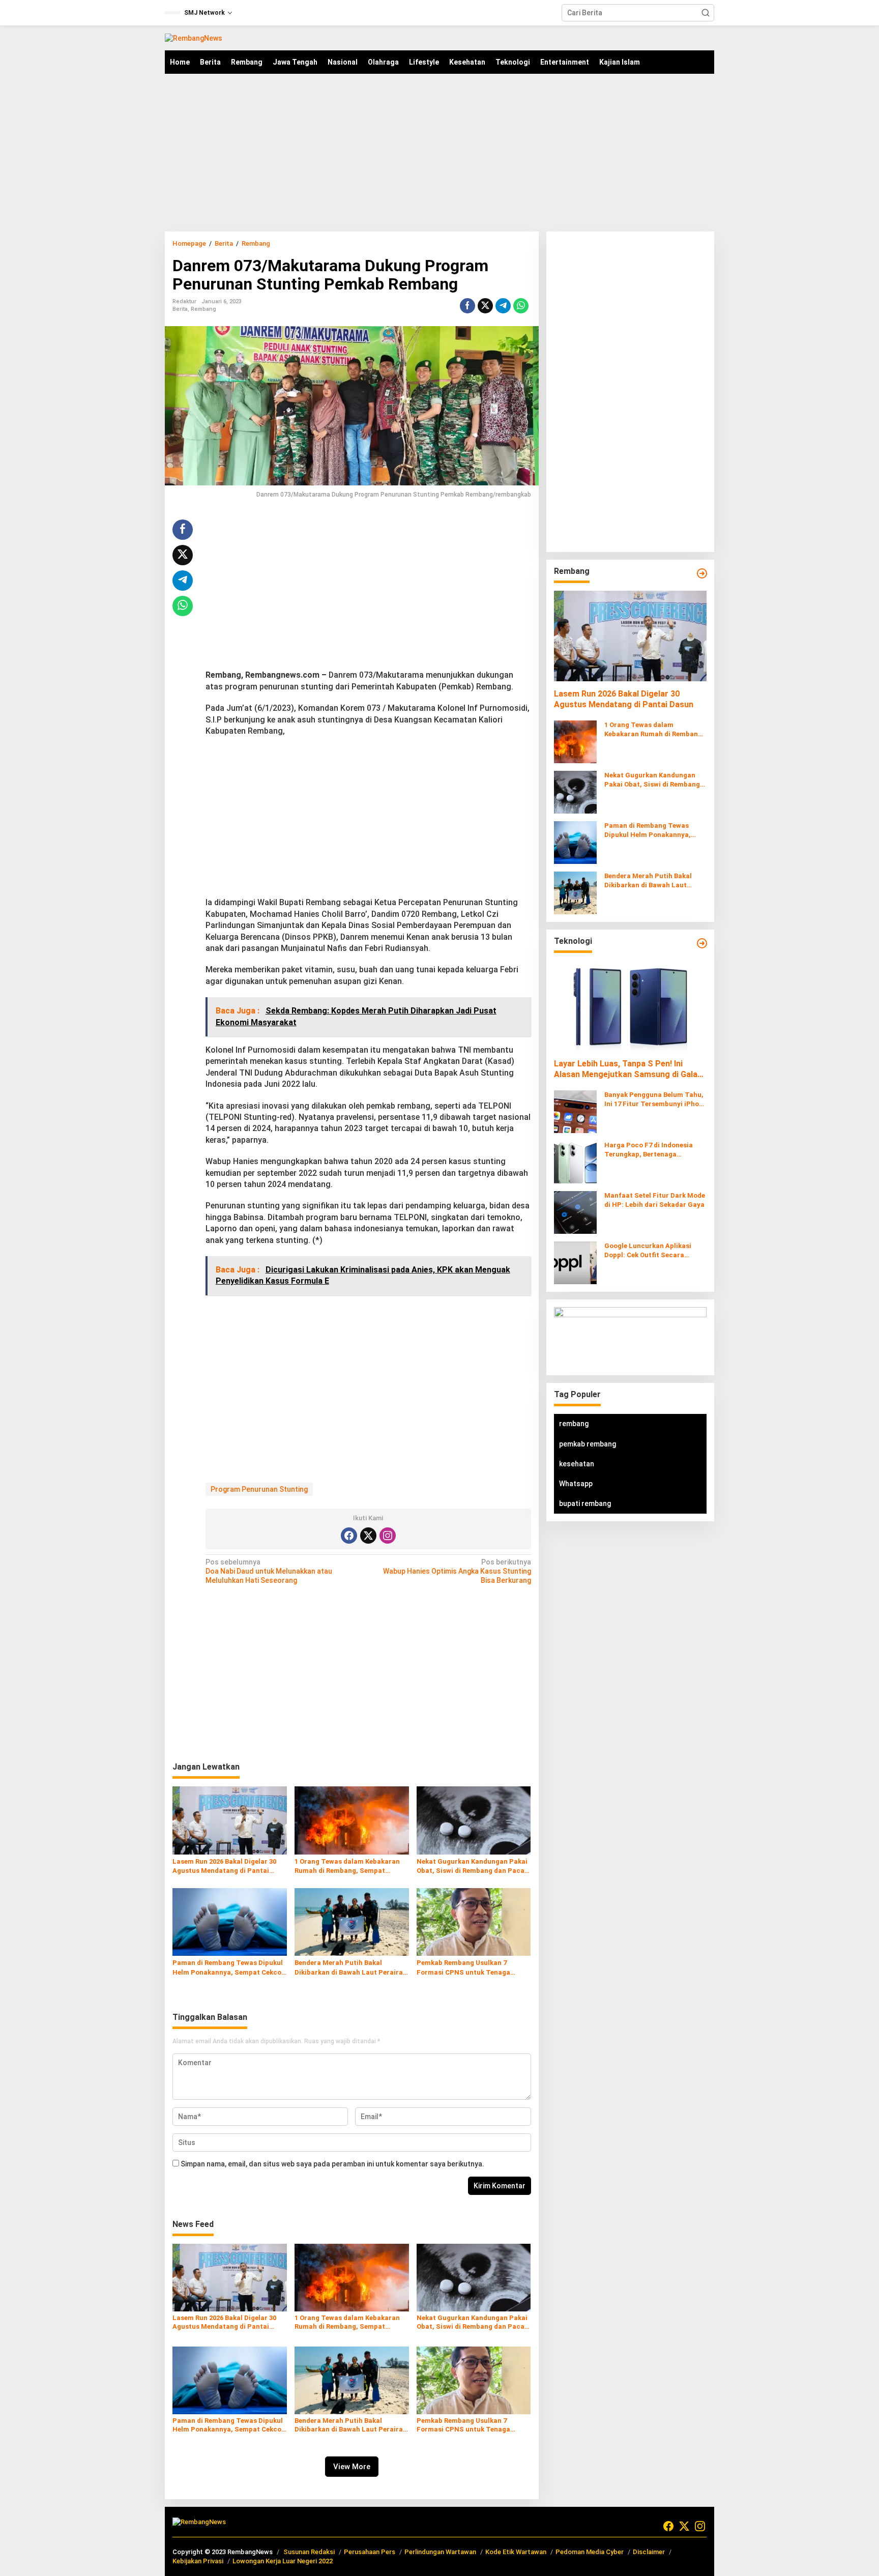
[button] (706, 13)
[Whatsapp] (521, 306)
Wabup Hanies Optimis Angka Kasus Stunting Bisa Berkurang (457, 1571)
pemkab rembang (588, 1444)
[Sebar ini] (467, 306)
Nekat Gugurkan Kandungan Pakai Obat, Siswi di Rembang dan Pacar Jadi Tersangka (472, 1866)
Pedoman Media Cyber (590, 2552)
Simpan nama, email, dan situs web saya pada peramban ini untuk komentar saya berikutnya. (332, 2164)
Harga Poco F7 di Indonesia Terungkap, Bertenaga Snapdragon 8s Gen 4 (649, 1150)
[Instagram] (388, 1536)
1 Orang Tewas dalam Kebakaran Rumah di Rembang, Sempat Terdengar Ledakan (347, 1866)
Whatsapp (576, 1484)
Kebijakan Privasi (198, 2561)
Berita (180, 309)
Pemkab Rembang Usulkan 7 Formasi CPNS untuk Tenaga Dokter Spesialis (463, 1968)
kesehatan (577, 1464)
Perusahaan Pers (370, 2552)
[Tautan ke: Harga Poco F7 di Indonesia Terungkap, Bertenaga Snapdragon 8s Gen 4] (575, 1162)
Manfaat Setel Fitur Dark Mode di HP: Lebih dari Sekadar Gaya (655, 1200)
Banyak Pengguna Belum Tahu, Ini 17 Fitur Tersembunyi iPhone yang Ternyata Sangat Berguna (655, 1100)
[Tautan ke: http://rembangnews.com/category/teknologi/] (702, 943)
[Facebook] (349, 1536)
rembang (574, 1424)
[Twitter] (368, 1536)
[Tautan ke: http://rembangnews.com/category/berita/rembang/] (702, 573)
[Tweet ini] (485, 306)
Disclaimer (649, 2552)
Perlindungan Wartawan (440, 2552)
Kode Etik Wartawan (516, 2552)
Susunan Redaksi (309, 2552)
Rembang (203, 309)
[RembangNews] (194, 38)
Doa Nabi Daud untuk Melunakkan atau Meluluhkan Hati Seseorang (269, 1571)
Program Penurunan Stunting (259, 1489)
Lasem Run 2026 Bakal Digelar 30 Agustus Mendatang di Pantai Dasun (224, 1866)
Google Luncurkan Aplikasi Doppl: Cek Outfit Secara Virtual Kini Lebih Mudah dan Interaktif (651, 1251)
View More (352, 2467)
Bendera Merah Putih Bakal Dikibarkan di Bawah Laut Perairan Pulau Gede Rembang (351, 1968)
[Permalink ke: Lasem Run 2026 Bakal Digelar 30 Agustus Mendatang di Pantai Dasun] (230, 1820)
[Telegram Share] (503, 306)
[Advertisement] (439, 153)
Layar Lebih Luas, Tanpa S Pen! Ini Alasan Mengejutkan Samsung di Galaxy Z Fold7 (630, 1070)
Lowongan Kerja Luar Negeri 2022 (283, 2561)
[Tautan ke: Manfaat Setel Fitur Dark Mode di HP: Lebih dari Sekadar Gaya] (575, 1212)
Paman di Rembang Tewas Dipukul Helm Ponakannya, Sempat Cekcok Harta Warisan (229, 1968)
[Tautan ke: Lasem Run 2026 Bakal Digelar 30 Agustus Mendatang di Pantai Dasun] (630, 636)
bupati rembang (585, 1503)
